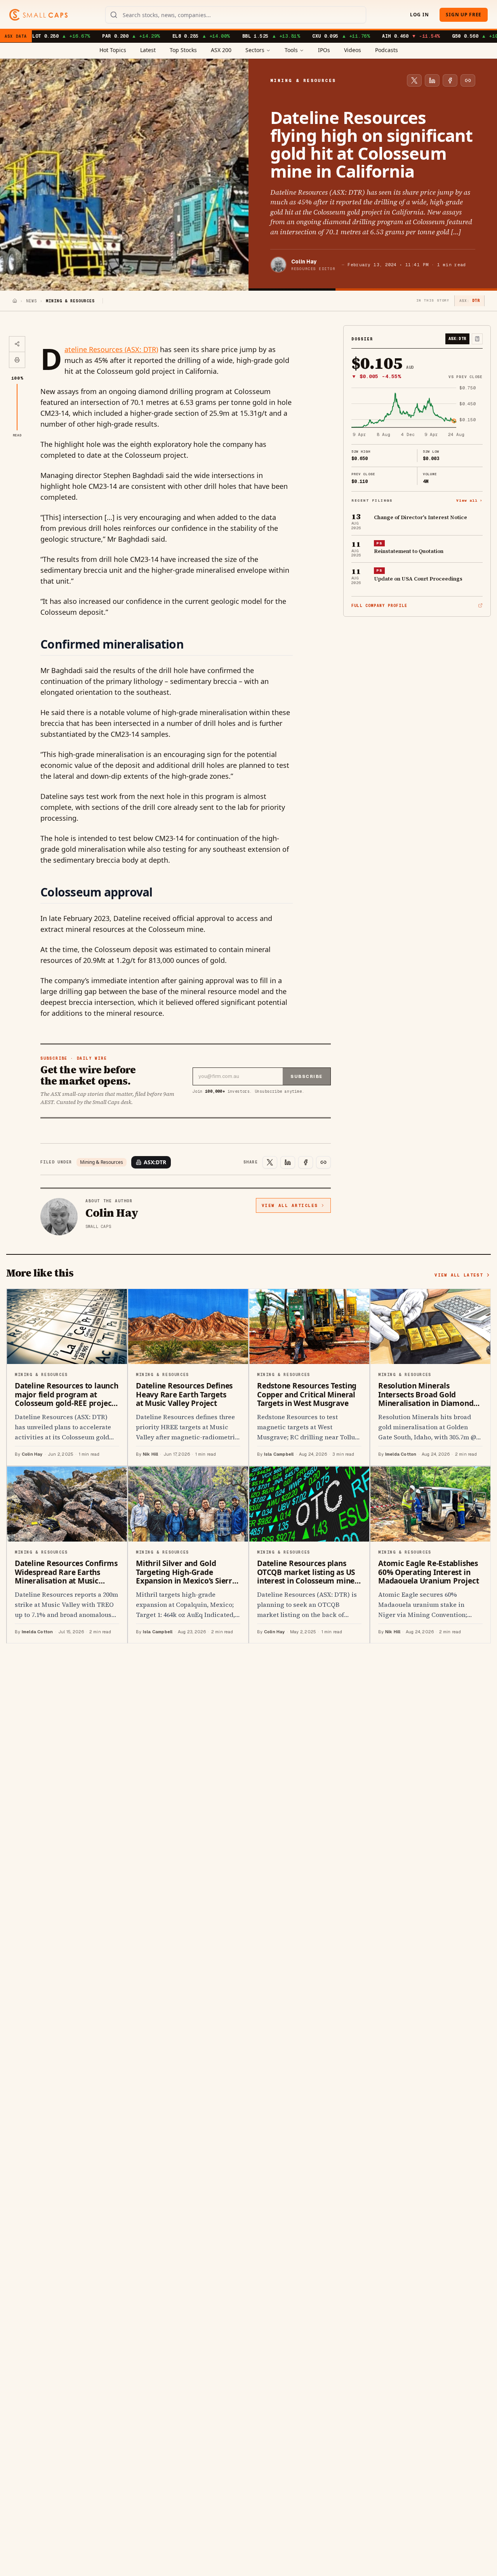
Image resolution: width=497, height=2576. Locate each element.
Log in (419, 15)
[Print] (17, 360)
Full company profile (379, 606)
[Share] (17, 344)
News (31, 301)
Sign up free (464, 15)
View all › (469, 500)
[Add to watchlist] (477, 339)
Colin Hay (304, 262)
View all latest (459, 1275)
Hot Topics (113, 50)
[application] (417, 412)
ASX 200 (221, 50)
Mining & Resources (102, 1162)
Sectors (255, 50)
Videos (353, 50)
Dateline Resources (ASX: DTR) (111, 349)
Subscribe (307, 1076)
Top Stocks (183, 50)
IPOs (324, 50)
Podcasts (387, 50)
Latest (148, 50)
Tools (291, 50)
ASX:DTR (155, 1162)
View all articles (290, 1205)
